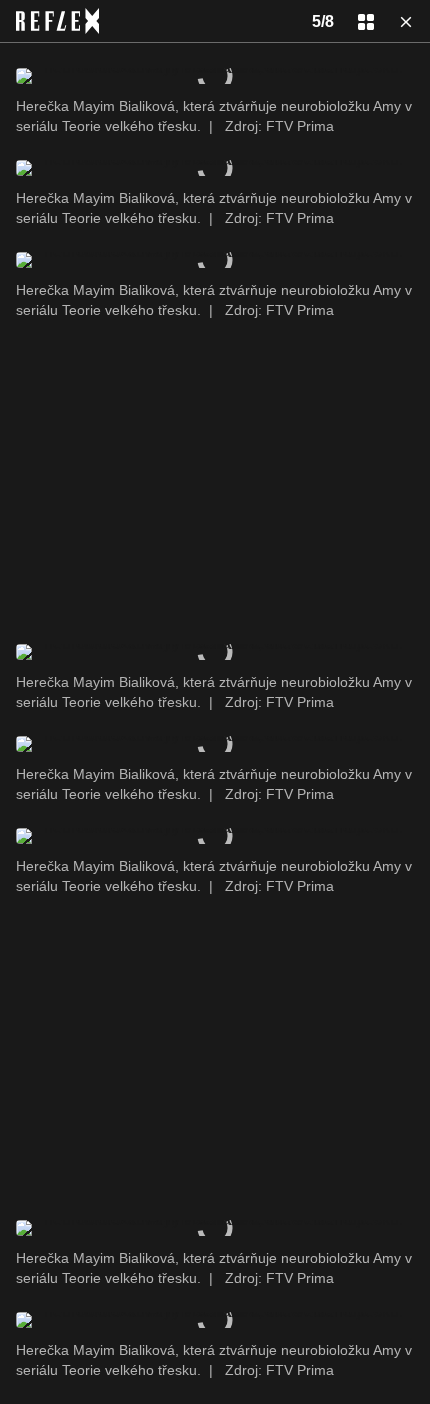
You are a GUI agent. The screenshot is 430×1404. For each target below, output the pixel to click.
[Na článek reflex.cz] (57, 21)
